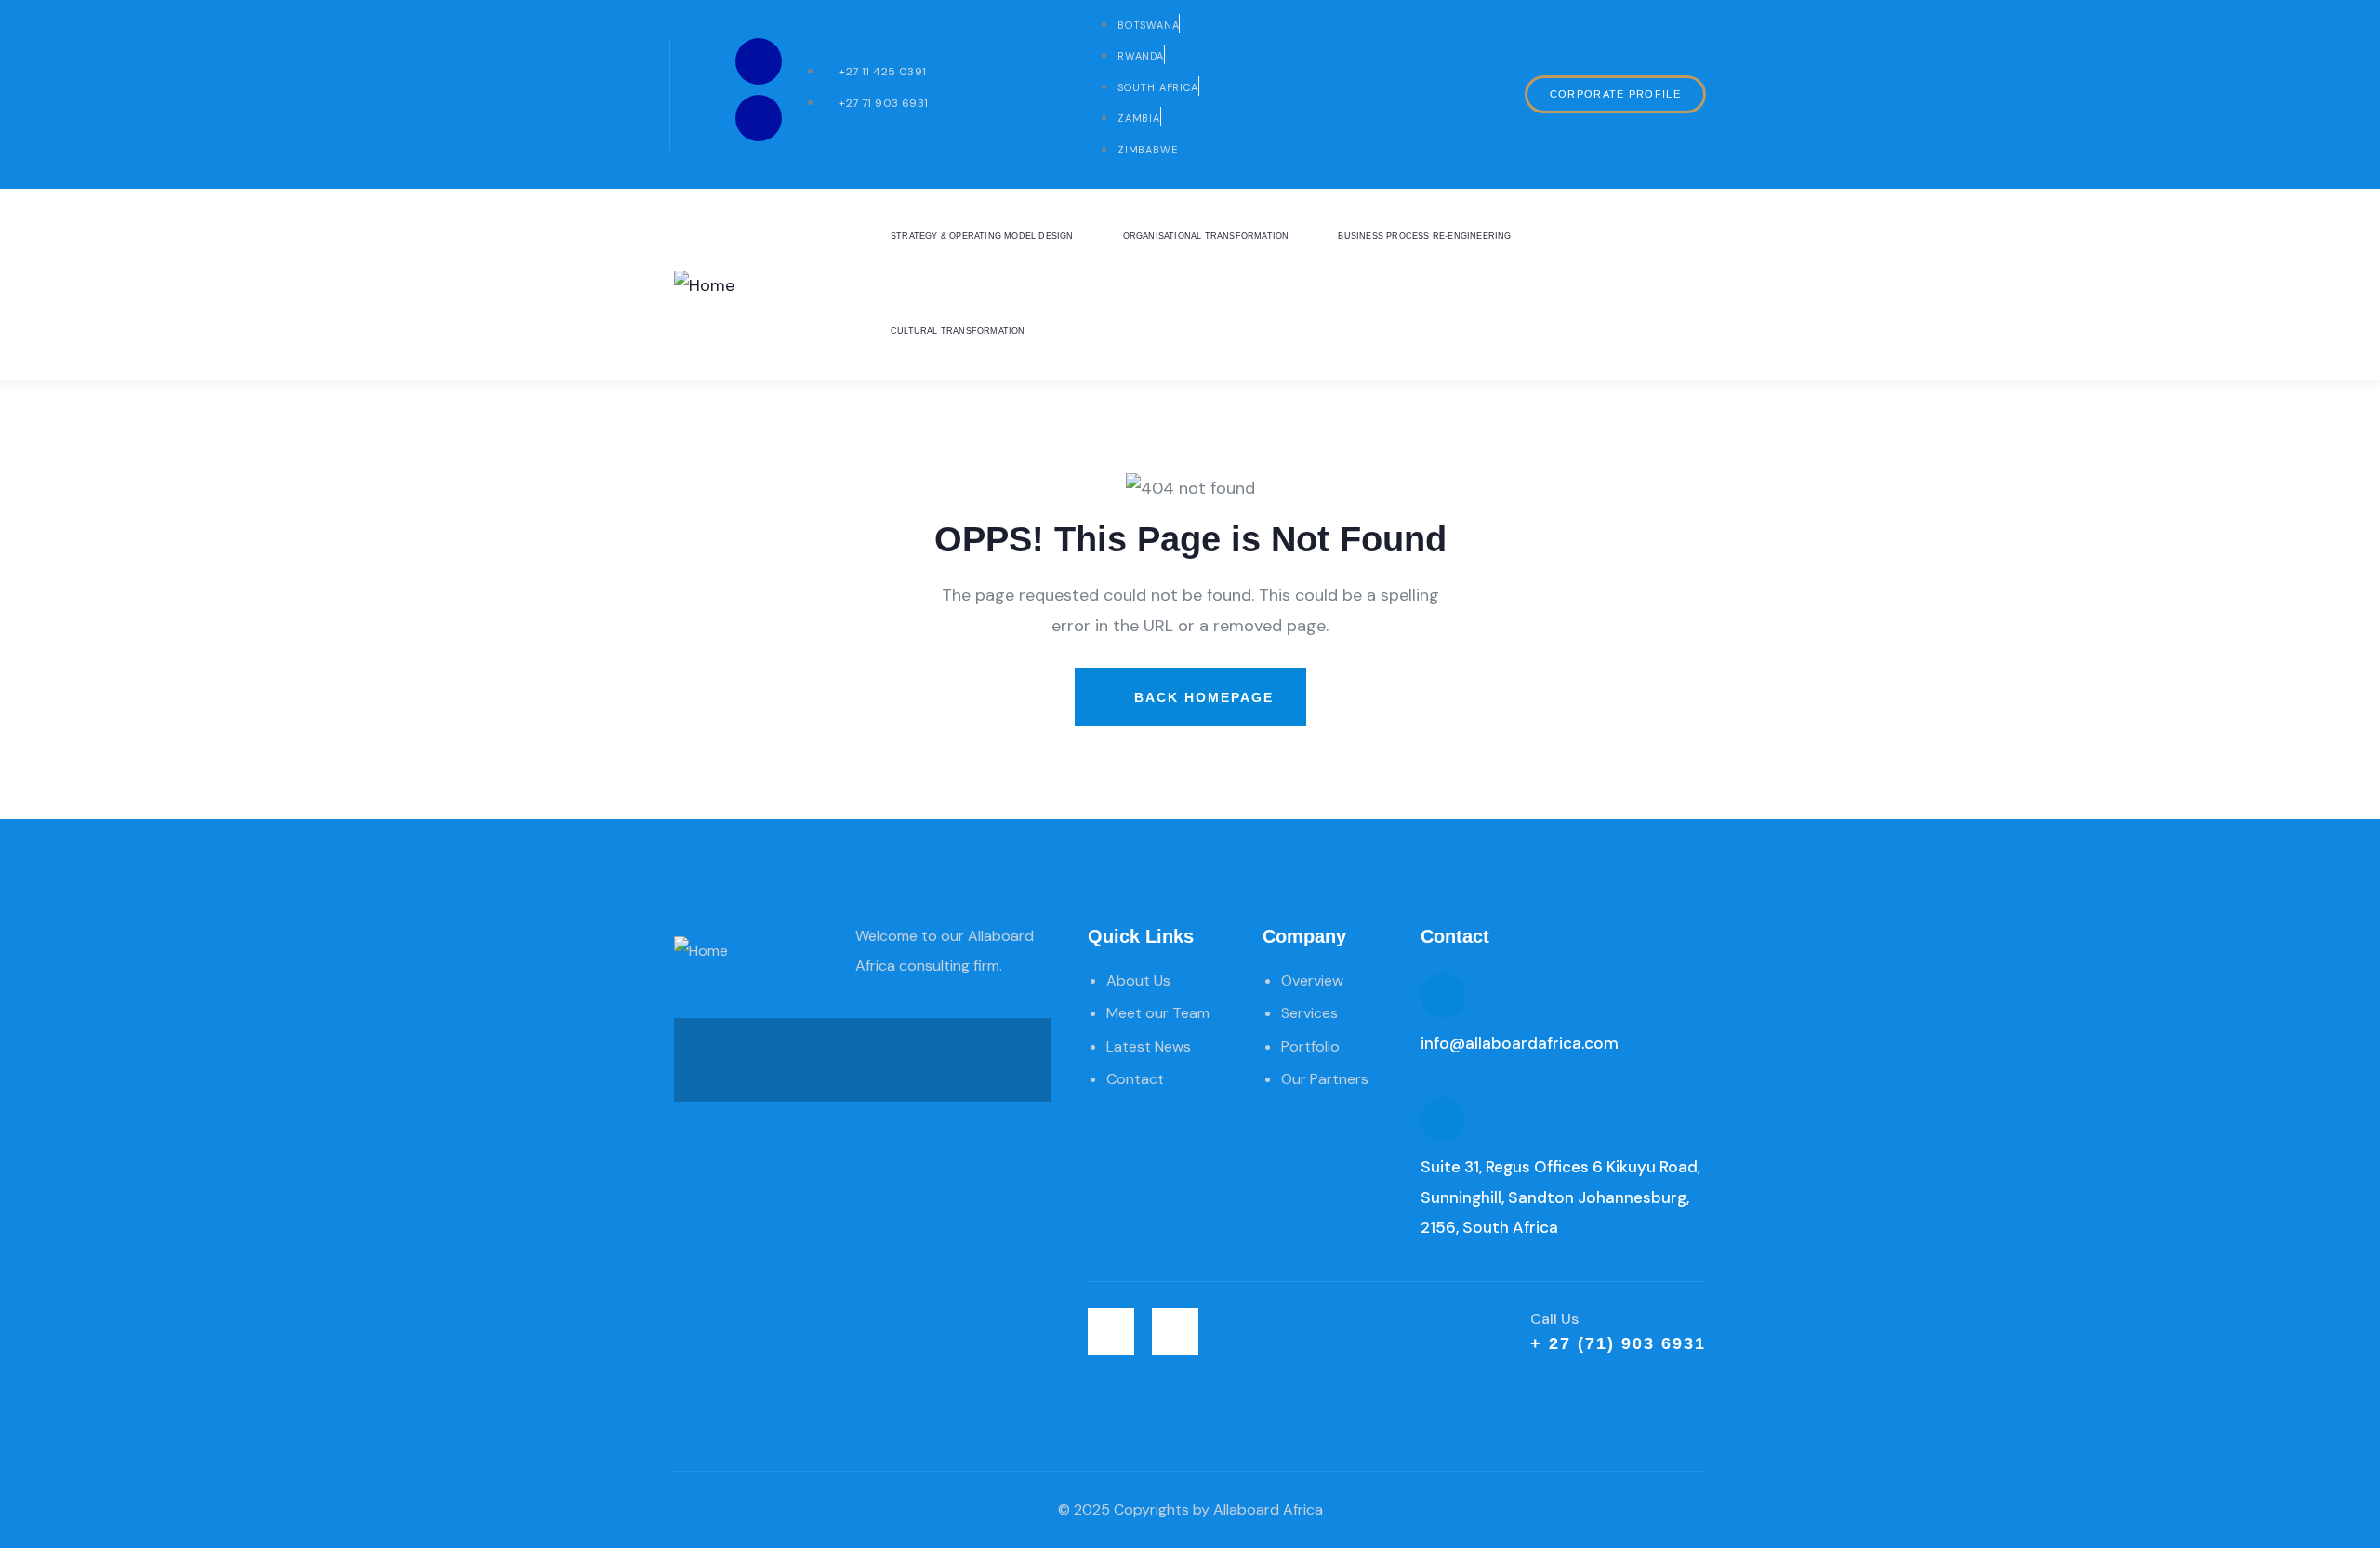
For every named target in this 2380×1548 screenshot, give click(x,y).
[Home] (704, 285)
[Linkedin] (759, 61)
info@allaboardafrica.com (1520, 1043)
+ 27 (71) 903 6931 (1618, 1343)
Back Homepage (1201, 697)
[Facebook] (759, 118)
